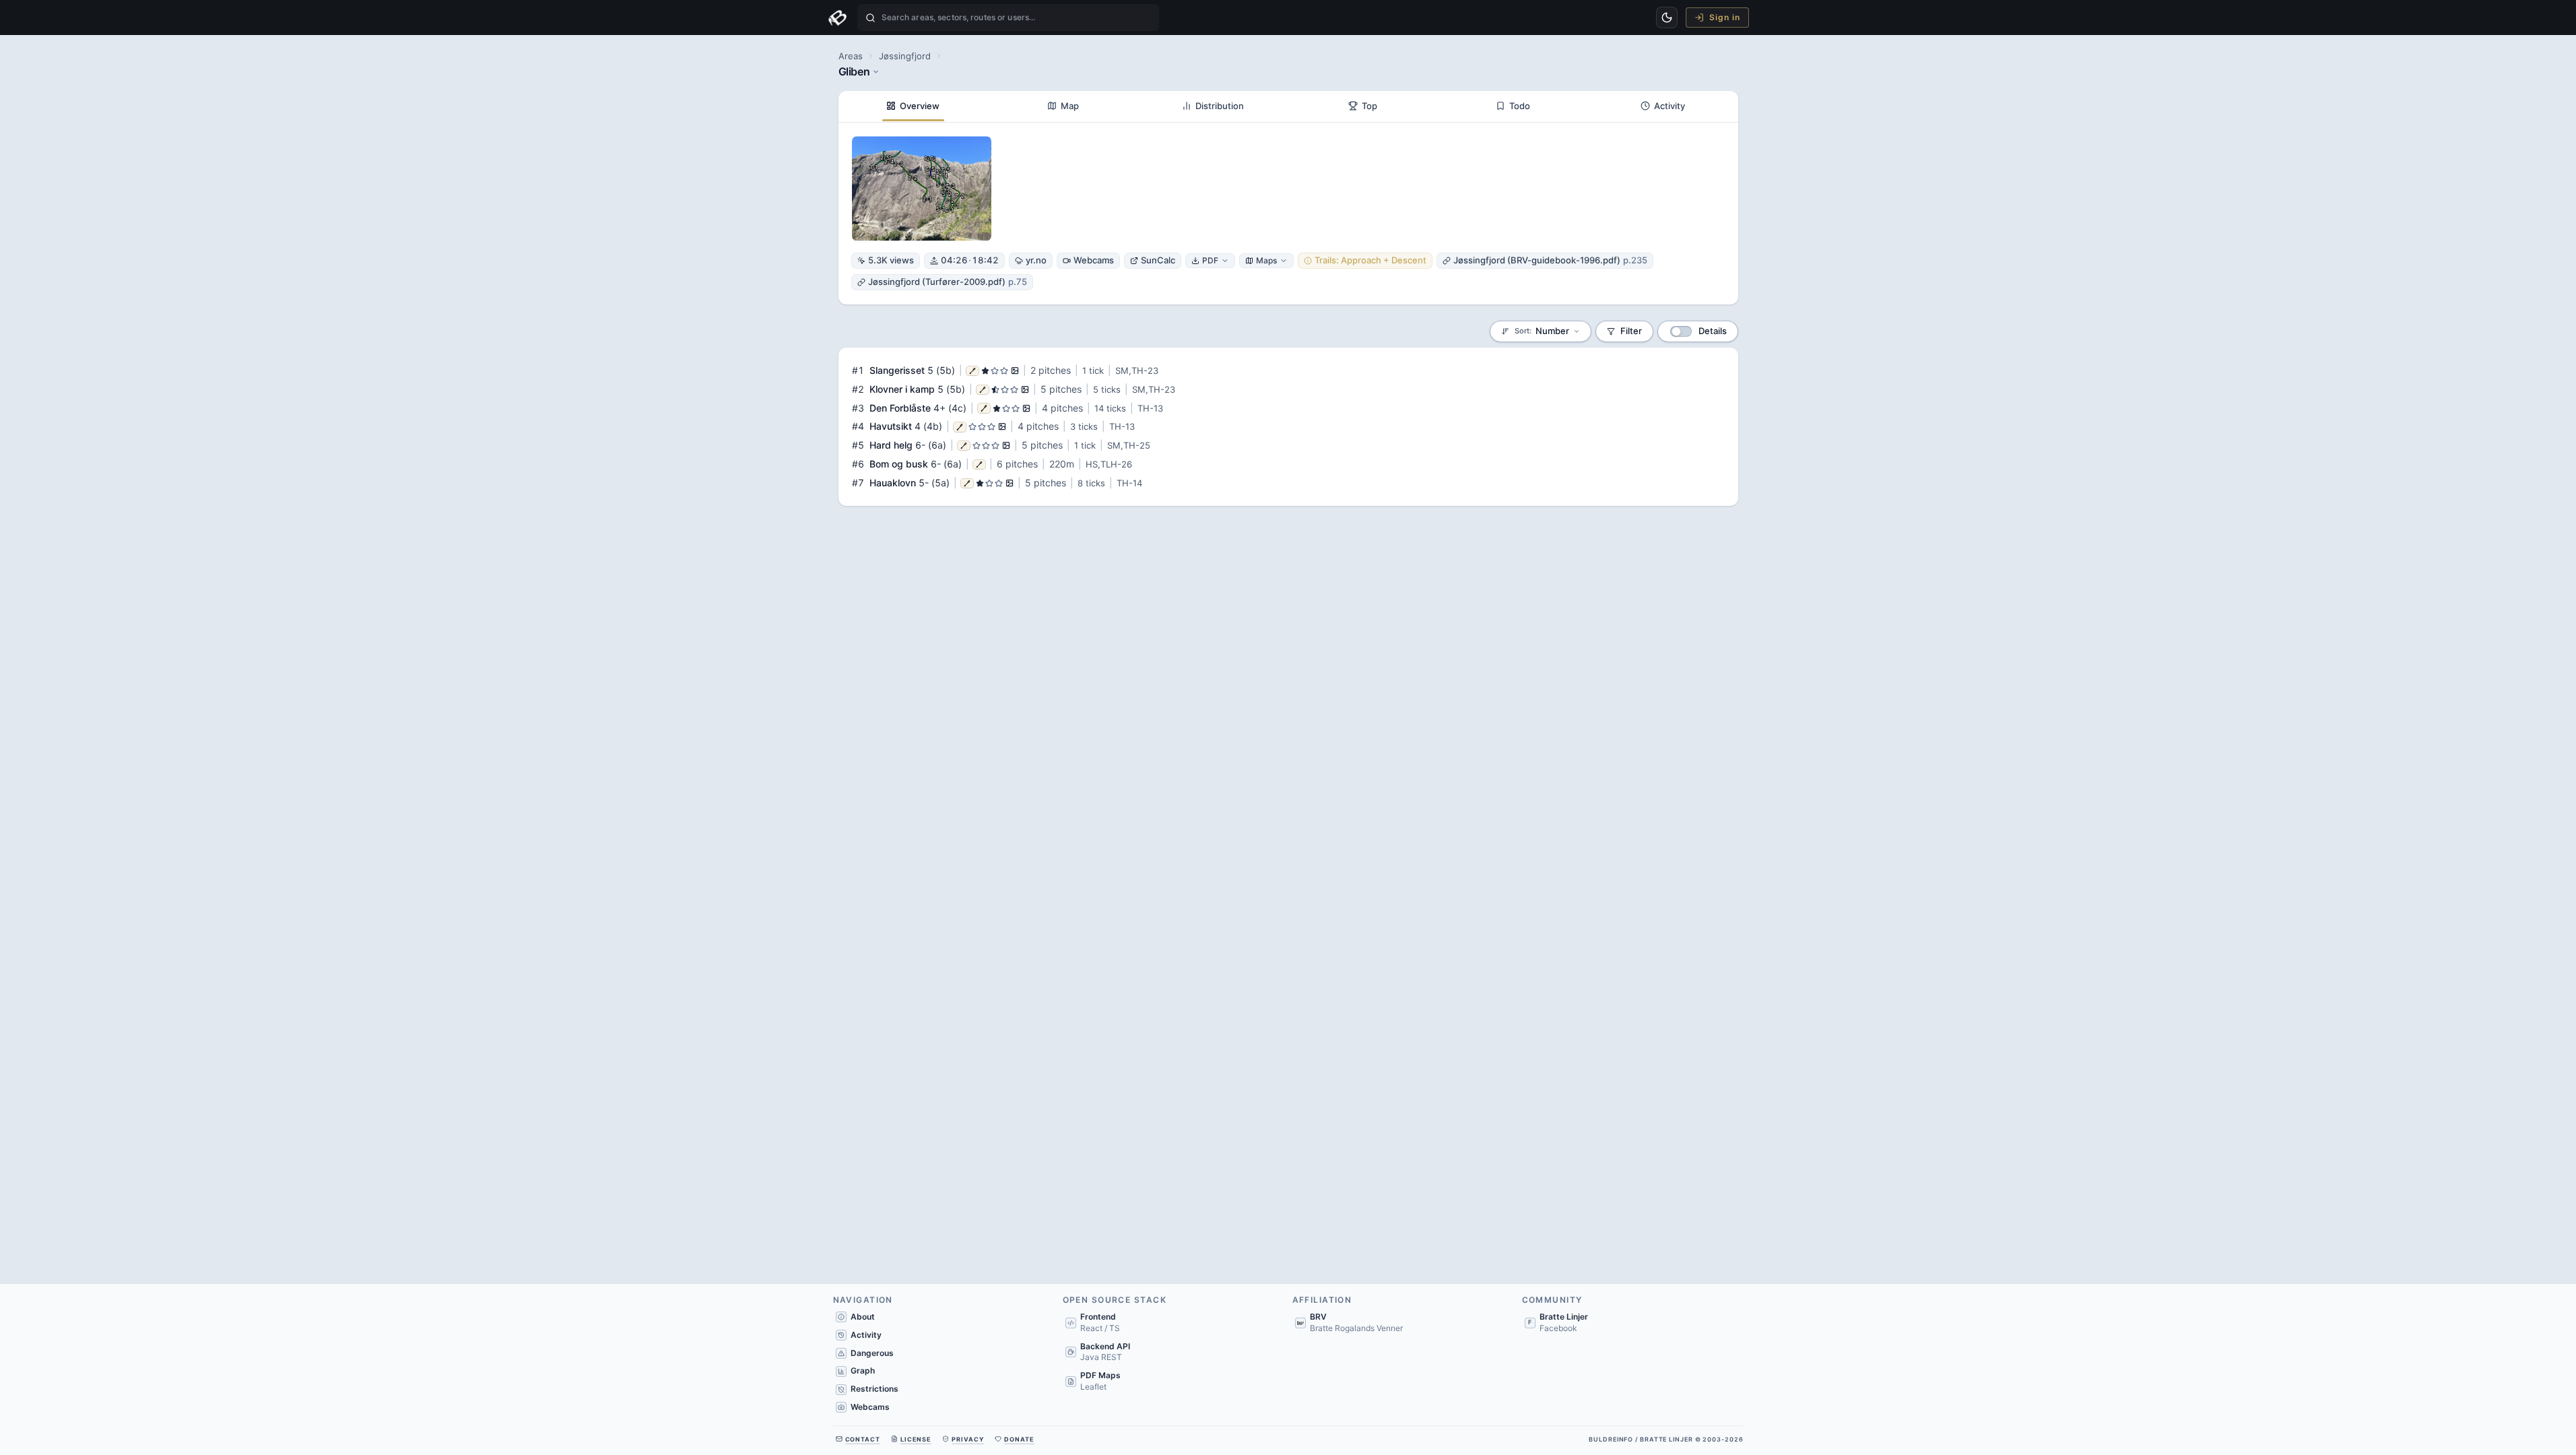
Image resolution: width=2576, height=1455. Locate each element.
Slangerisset (897, 370)
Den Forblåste (900, 408)
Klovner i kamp (902, 389)
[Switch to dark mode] (1667, 18)
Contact (863, 1439)
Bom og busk (899, 464)
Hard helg (891, 445)
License (916, 1439)
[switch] (1681, 331)
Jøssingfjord (905, 56)
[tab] (914, 106)
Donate (1019, 1439)
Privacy (968, 1439)
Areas (851, 56)
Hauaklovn (893, 483)
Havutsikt (891, 426)
